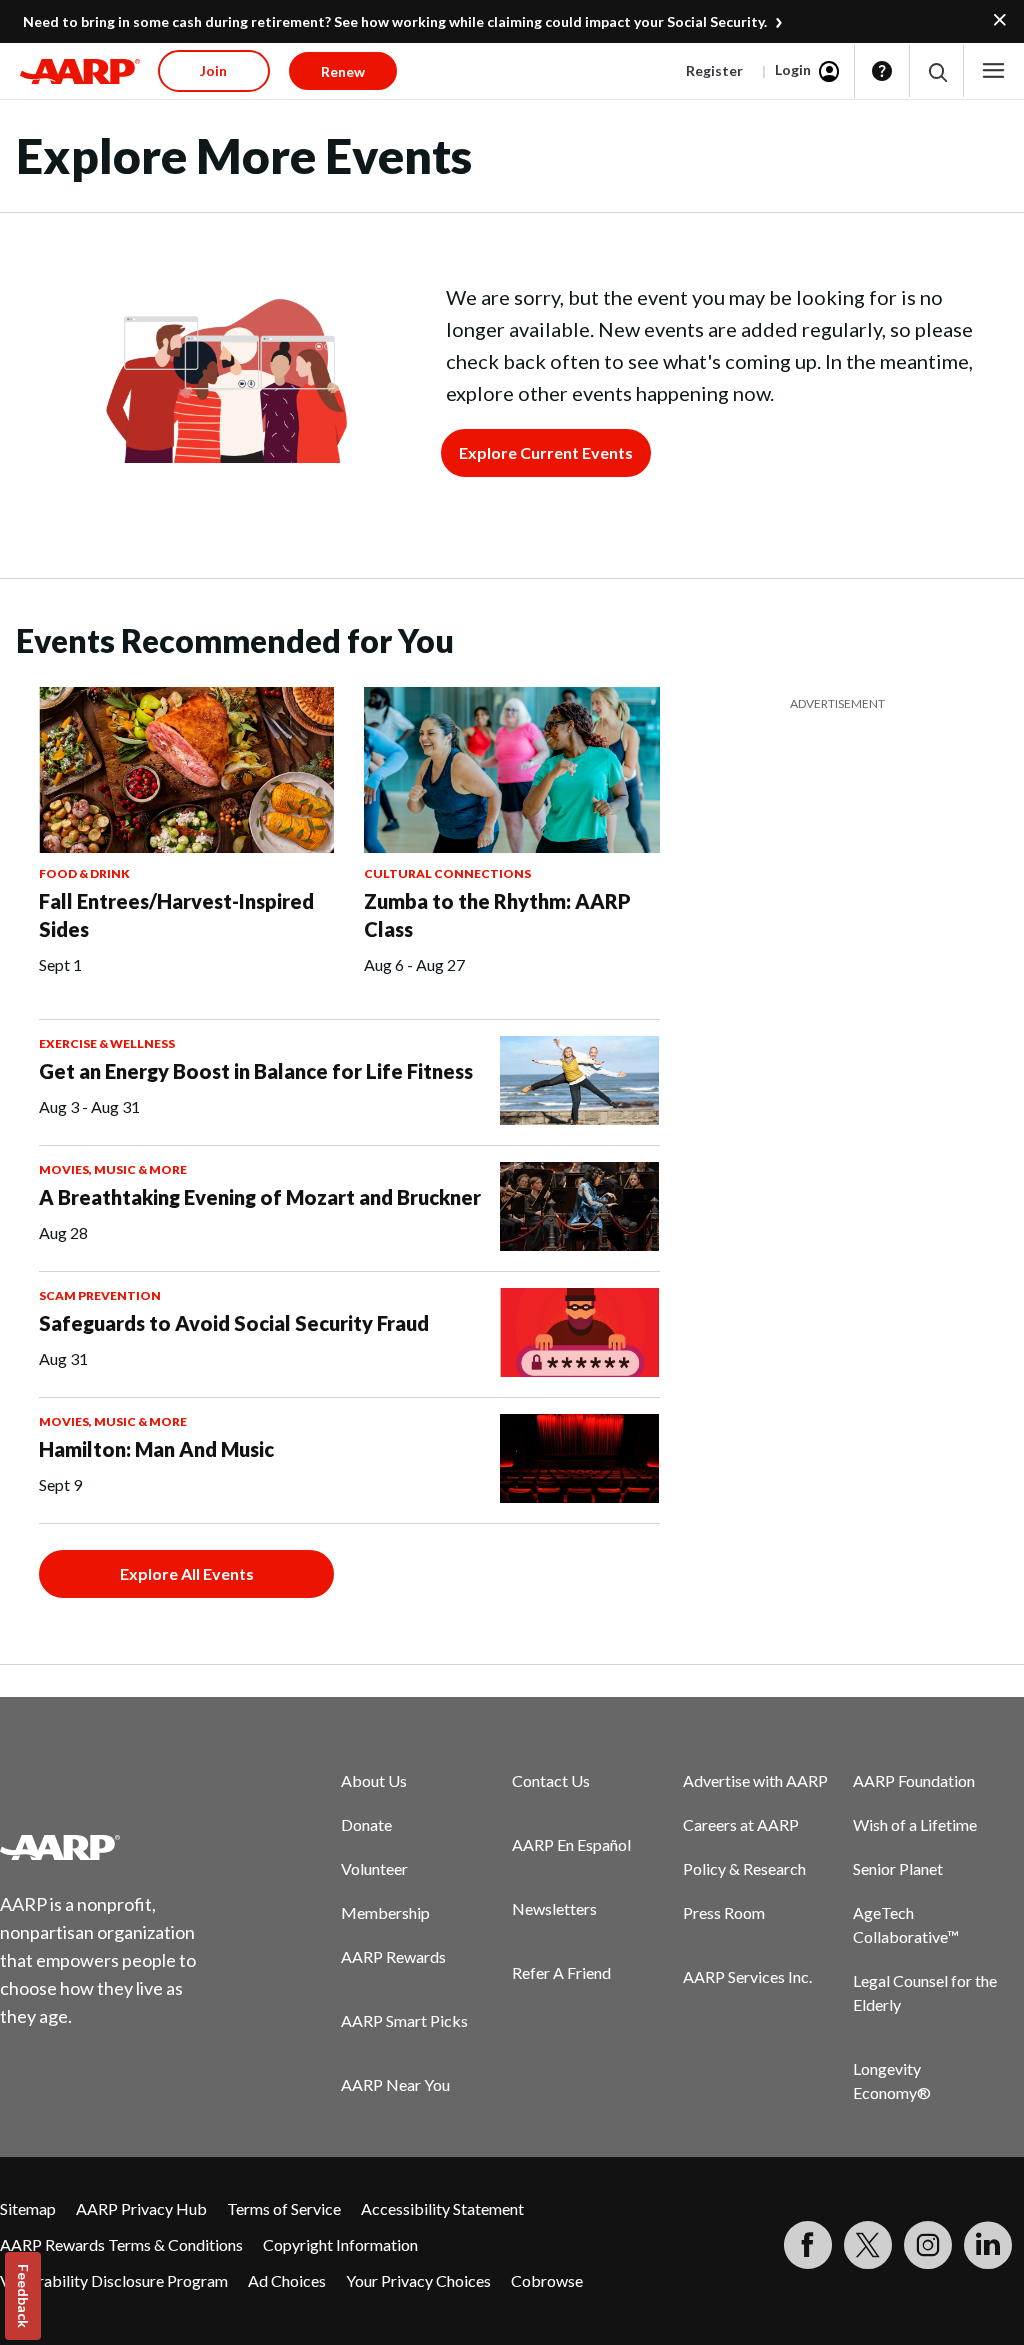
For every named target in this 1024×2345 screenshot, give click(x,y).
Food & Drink (84, 873)
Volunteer (374, 1868)
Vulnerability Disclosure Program (114, 2280)
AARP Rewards (393, 1956)
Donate (366, 1824)
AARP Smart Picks (404, 2020)
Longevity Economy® (892, 2080)
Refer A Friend (561, 1972)
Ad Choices (287, 2280)
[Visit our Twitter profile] (868, 2245)
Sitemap (28, 2208)
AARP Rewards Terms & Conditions (121, 2244)
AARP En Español (571, 1844)
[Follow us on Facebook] (808, 2245)
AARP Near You (395, 2084)
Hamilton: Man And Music (156, 1449)
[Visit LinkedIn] (988, 2245)
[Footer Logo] (110, 1847)
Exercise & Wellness (107, 1043)
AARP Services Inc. (747, 1976)
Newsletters (554, 1908)
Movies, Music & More (113, 1169)
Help (882, 71)
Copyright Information (340, 2244)
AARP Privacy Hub (141, 2208)
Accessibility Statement (442, 2208)
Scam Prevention (100, 1295)
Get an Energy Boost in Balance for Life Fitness (256, 1071)
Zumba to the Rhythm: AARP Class (497, 915)
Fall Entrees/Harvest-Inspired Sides (176, 915)
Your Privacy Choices (418, 2280)
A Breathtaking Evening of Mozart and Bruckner (260, 1197)
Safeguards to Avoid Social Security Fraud (234, 1323)
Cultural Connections (447, 873)
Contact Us (551, 1780)
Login (793, 69)
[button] (936, 71)
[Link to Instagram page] (928, 2245)
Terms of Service (284, 2208)
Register (714, 70)
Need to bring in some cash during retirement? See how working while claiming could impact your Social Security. (395, 21)
